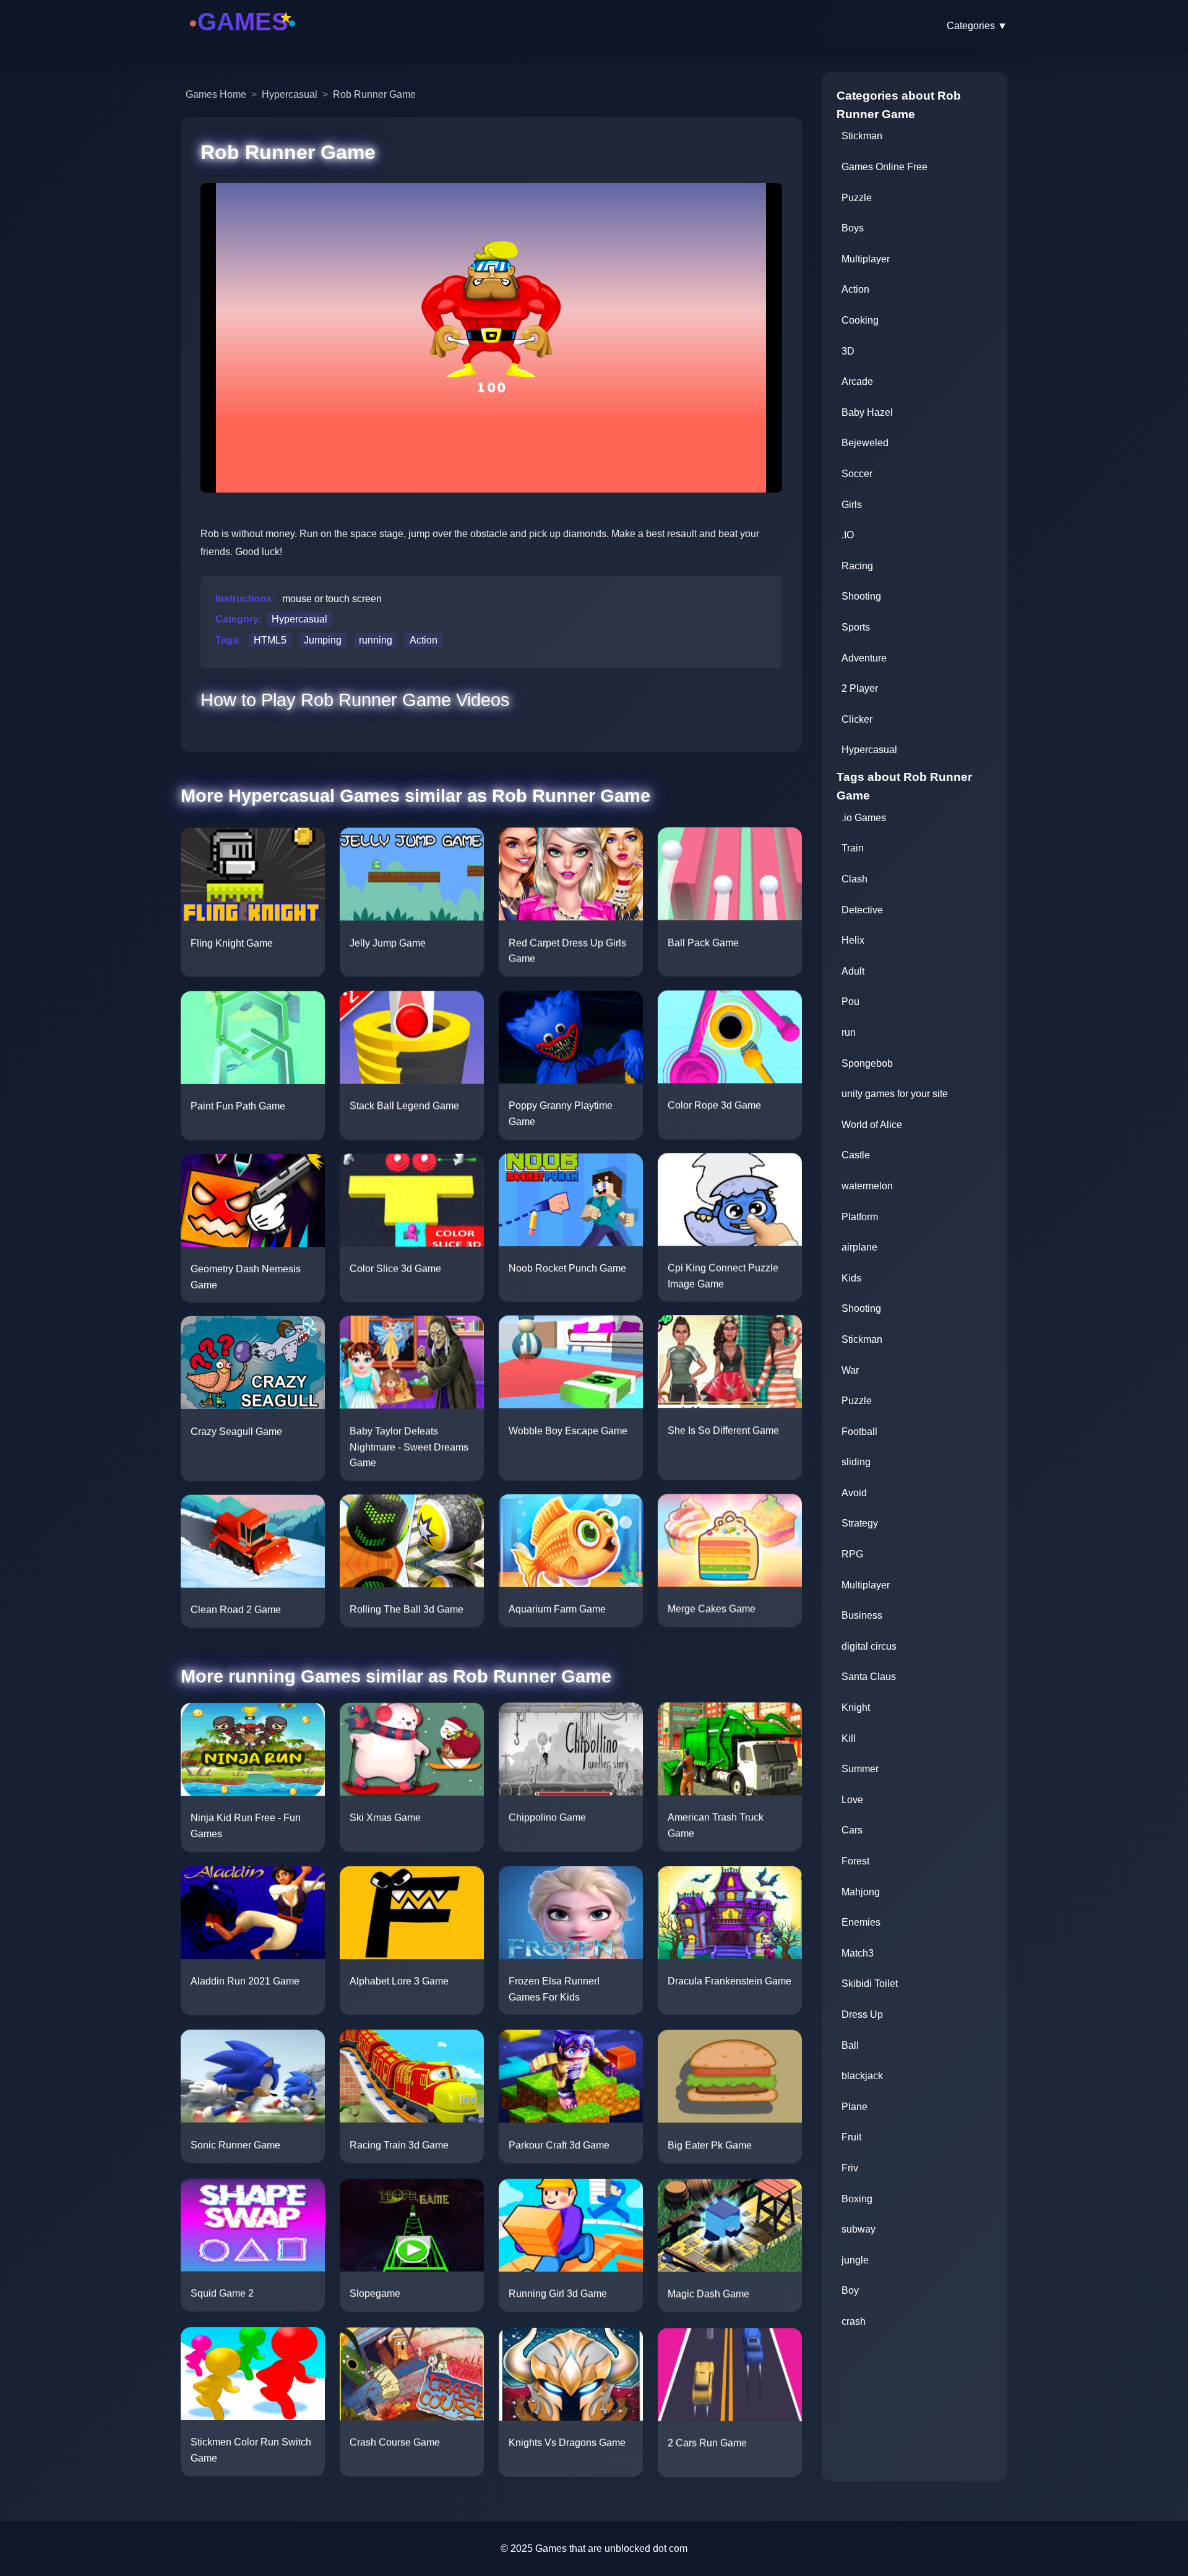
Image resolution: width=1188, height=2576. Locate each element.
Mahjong (861, 1892)
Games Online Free (885, 167)
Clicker (857, 719)
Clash (854, 879)
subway (859, 2229)
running (376, 640)
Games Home (216, 94)
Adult (853, 971)
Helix (853, 940)
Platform (860, 1217)
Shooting (861, 596)
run (849, 1032)
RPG (852, 1554)
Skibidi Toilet (870, 1984)
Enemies (861, 1922)
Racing (857, 566)
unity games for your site (895, 1094)
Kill (849, 1738)
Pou (850, 1002)
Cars (852, 1830)
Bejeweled (865, 443)
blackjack (862, 2076)
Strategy (860, 1523)
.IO (848, 535)
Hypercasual (290, 94)
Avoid (854, 1493)
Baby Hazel (867, 412)
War (850, 1370)
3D (848, 351)
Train (853, 848)
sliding (856, 1462)
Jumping (323, 640)
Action (424, 640)
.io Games (864, 818)
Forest (855, 1861)
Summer (860, 1769)
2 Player (860, 688)
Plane (854, 2107)
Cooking (860, 320)
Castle (856, 1155)
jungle (855, 2260)
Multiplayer (866, 259)
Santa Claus (869, 1677)
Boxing (857, 2199)
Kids (851, 1278)
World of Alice (872, 1125)
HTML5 (270, 640)
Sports (856, 627)
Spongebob (867, 1063)
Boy (850, 2290)
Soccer (857, 474)
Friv (850, 2168)
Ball (850, 2045)
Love (852, 1800)
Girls (852, 505)
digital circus (869, 1646)
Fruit (851, 2137)
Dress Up (862, 2014)
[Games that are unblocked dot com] (243, 39)
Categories (977, 26)
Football (859, 1432)
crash (854, 2321)
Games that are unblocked (593, 2548)
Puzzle (857, 198)
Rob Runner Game (374, 94)
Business (862, 1615)
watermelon (867, 1186)
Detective (862, 910)
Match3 (858, 1953)
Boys (853, 228)
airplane (859, 1247)
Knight (856, 1708)
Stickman (862, 136)
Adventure (864, 658)
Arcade (857, 381)
